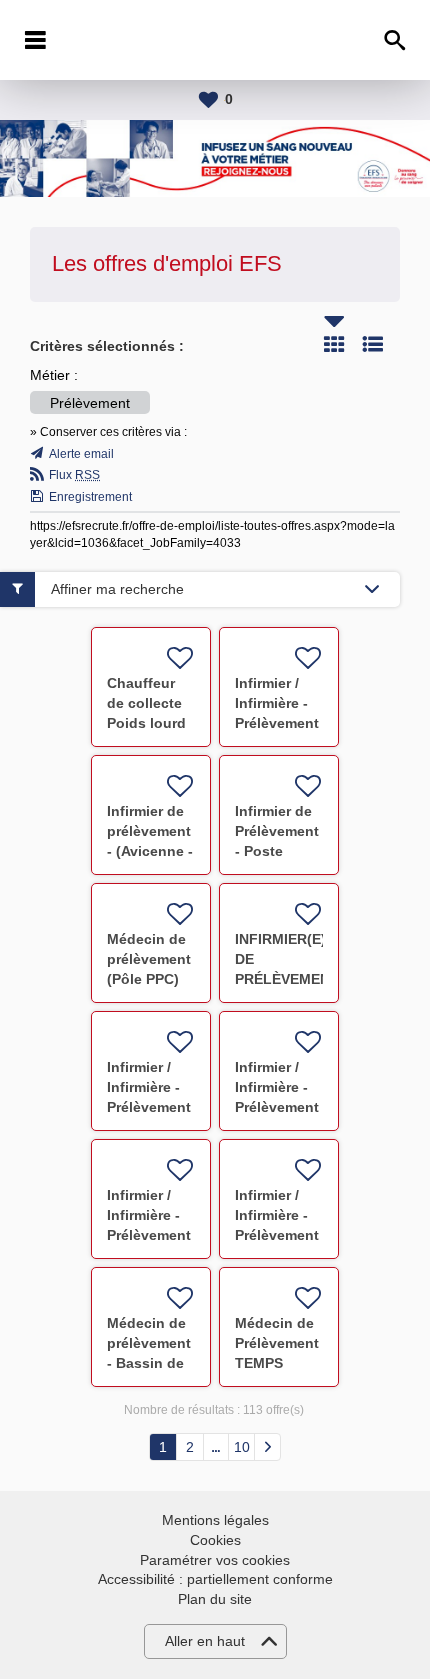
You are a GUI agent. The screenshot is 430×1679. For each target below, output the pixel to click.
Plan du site (215, 1599)
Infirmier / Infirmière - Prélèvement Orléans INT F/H (277, 723)
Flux (74, 475)
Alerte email (81, 454)
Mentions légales (215, 1520)
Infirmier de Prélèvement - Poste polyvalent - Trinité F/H (277, 851)
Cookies (215, 1540)
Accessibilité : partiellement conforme (215, 1579)
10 (242, 1447)
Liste (373, 344)
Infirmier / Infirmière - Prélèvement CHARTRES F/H (277, 1107)
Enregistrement (90, 497)
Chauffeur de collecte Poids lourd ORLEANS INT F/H (146, 723)
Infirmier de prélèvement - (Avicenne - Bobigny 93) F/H (150, 851)
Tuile (334, 344)
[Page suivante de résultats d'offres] (267, 1447)
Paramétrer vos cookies (215, 1560)
